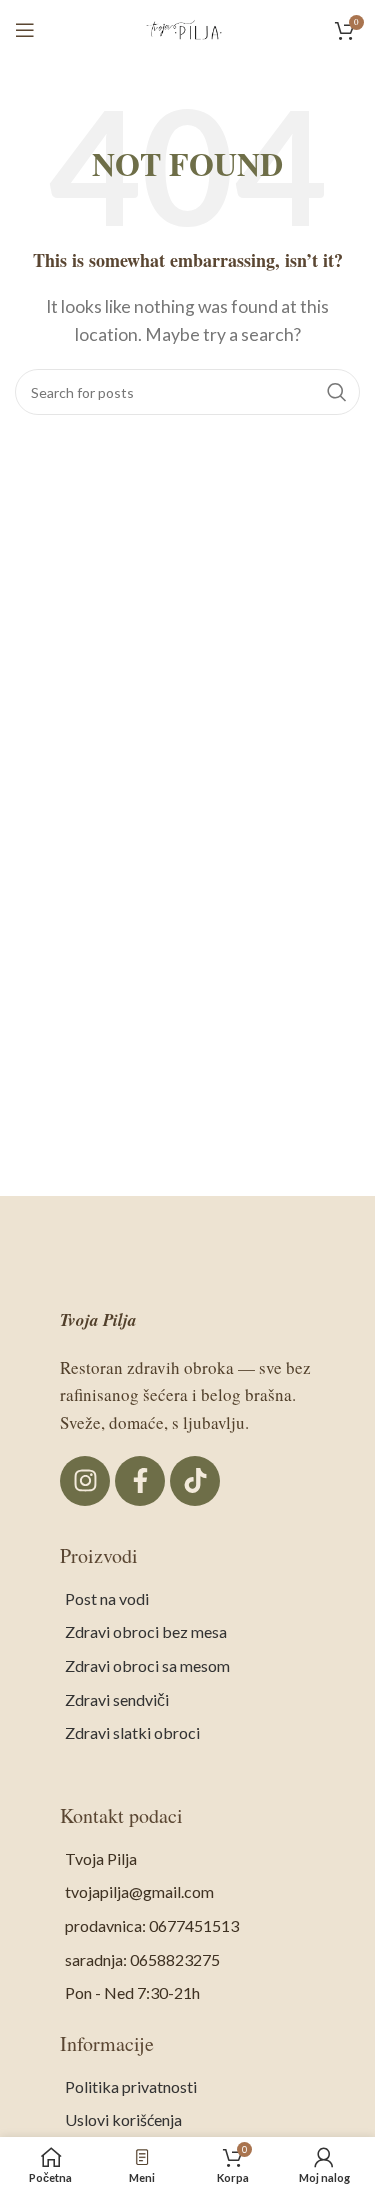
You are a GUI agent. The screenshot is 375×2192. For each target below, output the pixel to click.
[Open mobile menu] (25, 30)
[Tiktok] (195, 1481)
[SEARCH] (337, 392)
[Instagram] (85, 1481)
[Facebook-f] (140, 1481)
